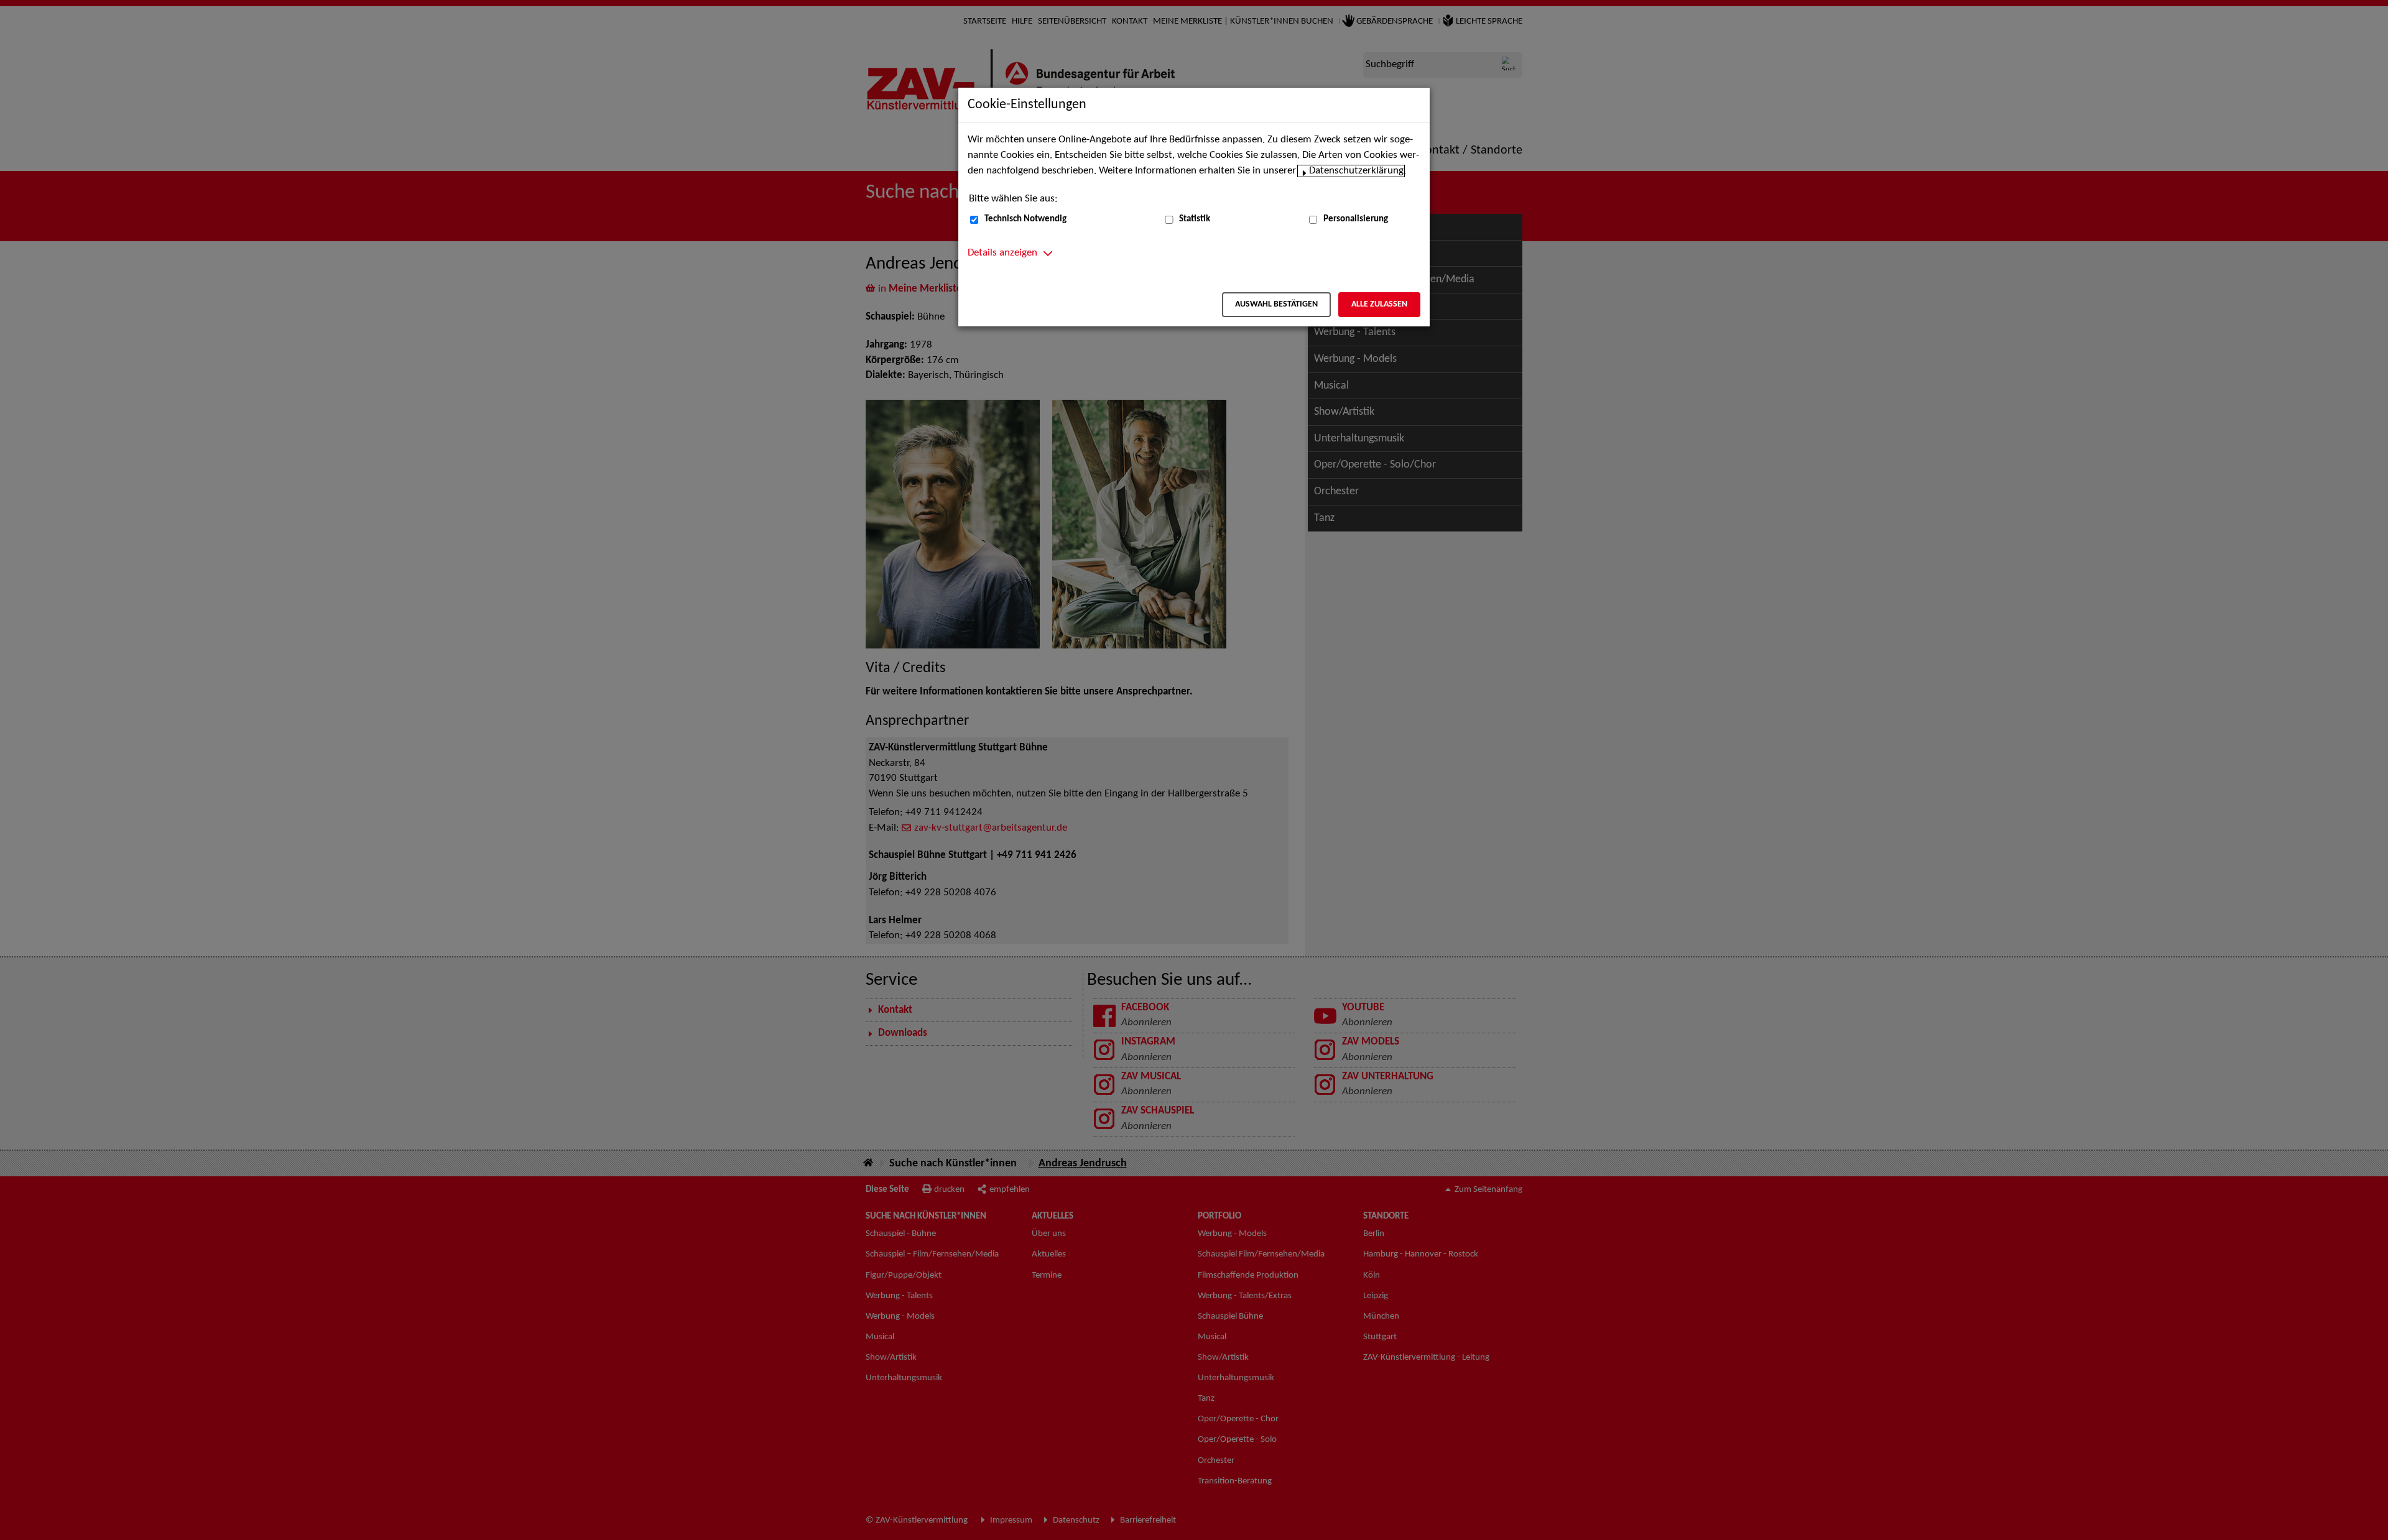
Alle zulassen (1379, 304)
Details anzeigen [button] (1002, 253)
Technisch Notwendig (1025, 219)
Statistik (1195, 219)
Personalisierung (1356, 219)
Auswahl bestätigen (1276, 304)
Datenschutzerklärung (1356, 171)
